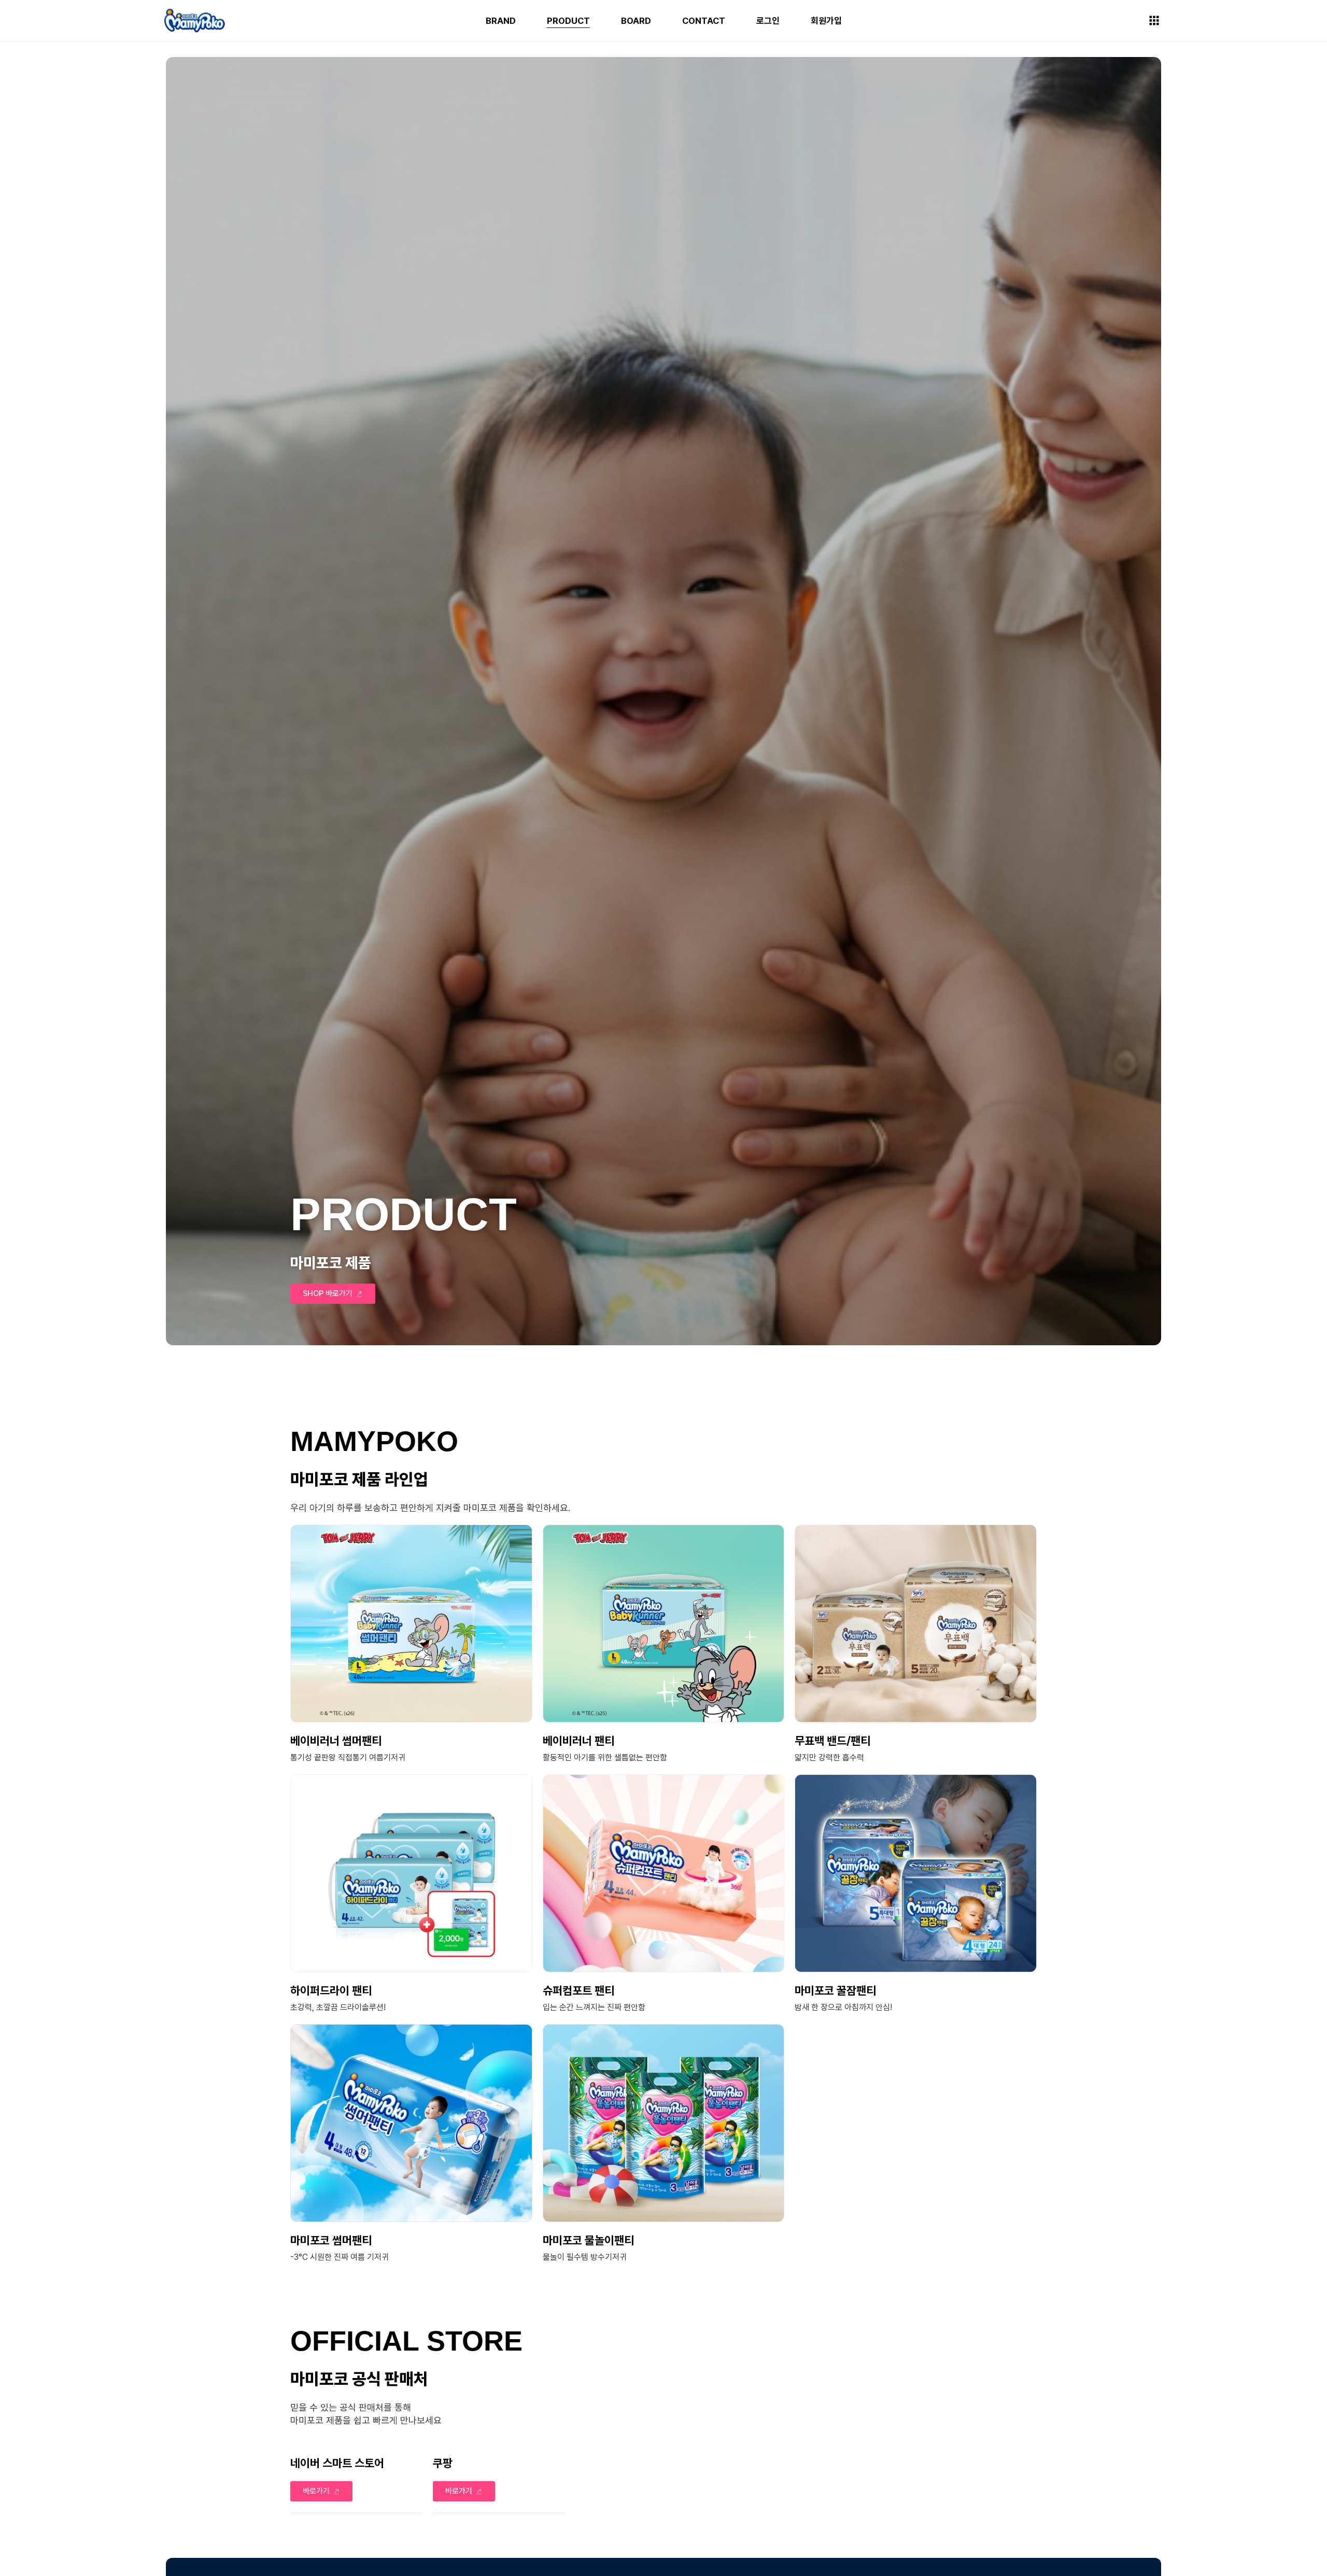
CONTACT (704, 21)
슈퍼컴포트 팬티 (578, 1990)
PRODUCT (568, 21)
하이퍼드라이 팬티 (331, 1990)
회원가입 (826, 21)
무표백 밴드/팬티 (832, 1741)
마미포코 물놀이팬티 (588, 2240)
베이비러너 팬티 (578, 1741)
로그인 (768, 21)
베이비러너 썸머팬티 (336, 1741)
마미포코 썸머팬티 (331, 2240)
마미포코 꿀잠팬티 (835, 1990)
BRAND (501, 21)
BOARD (636, 21)
